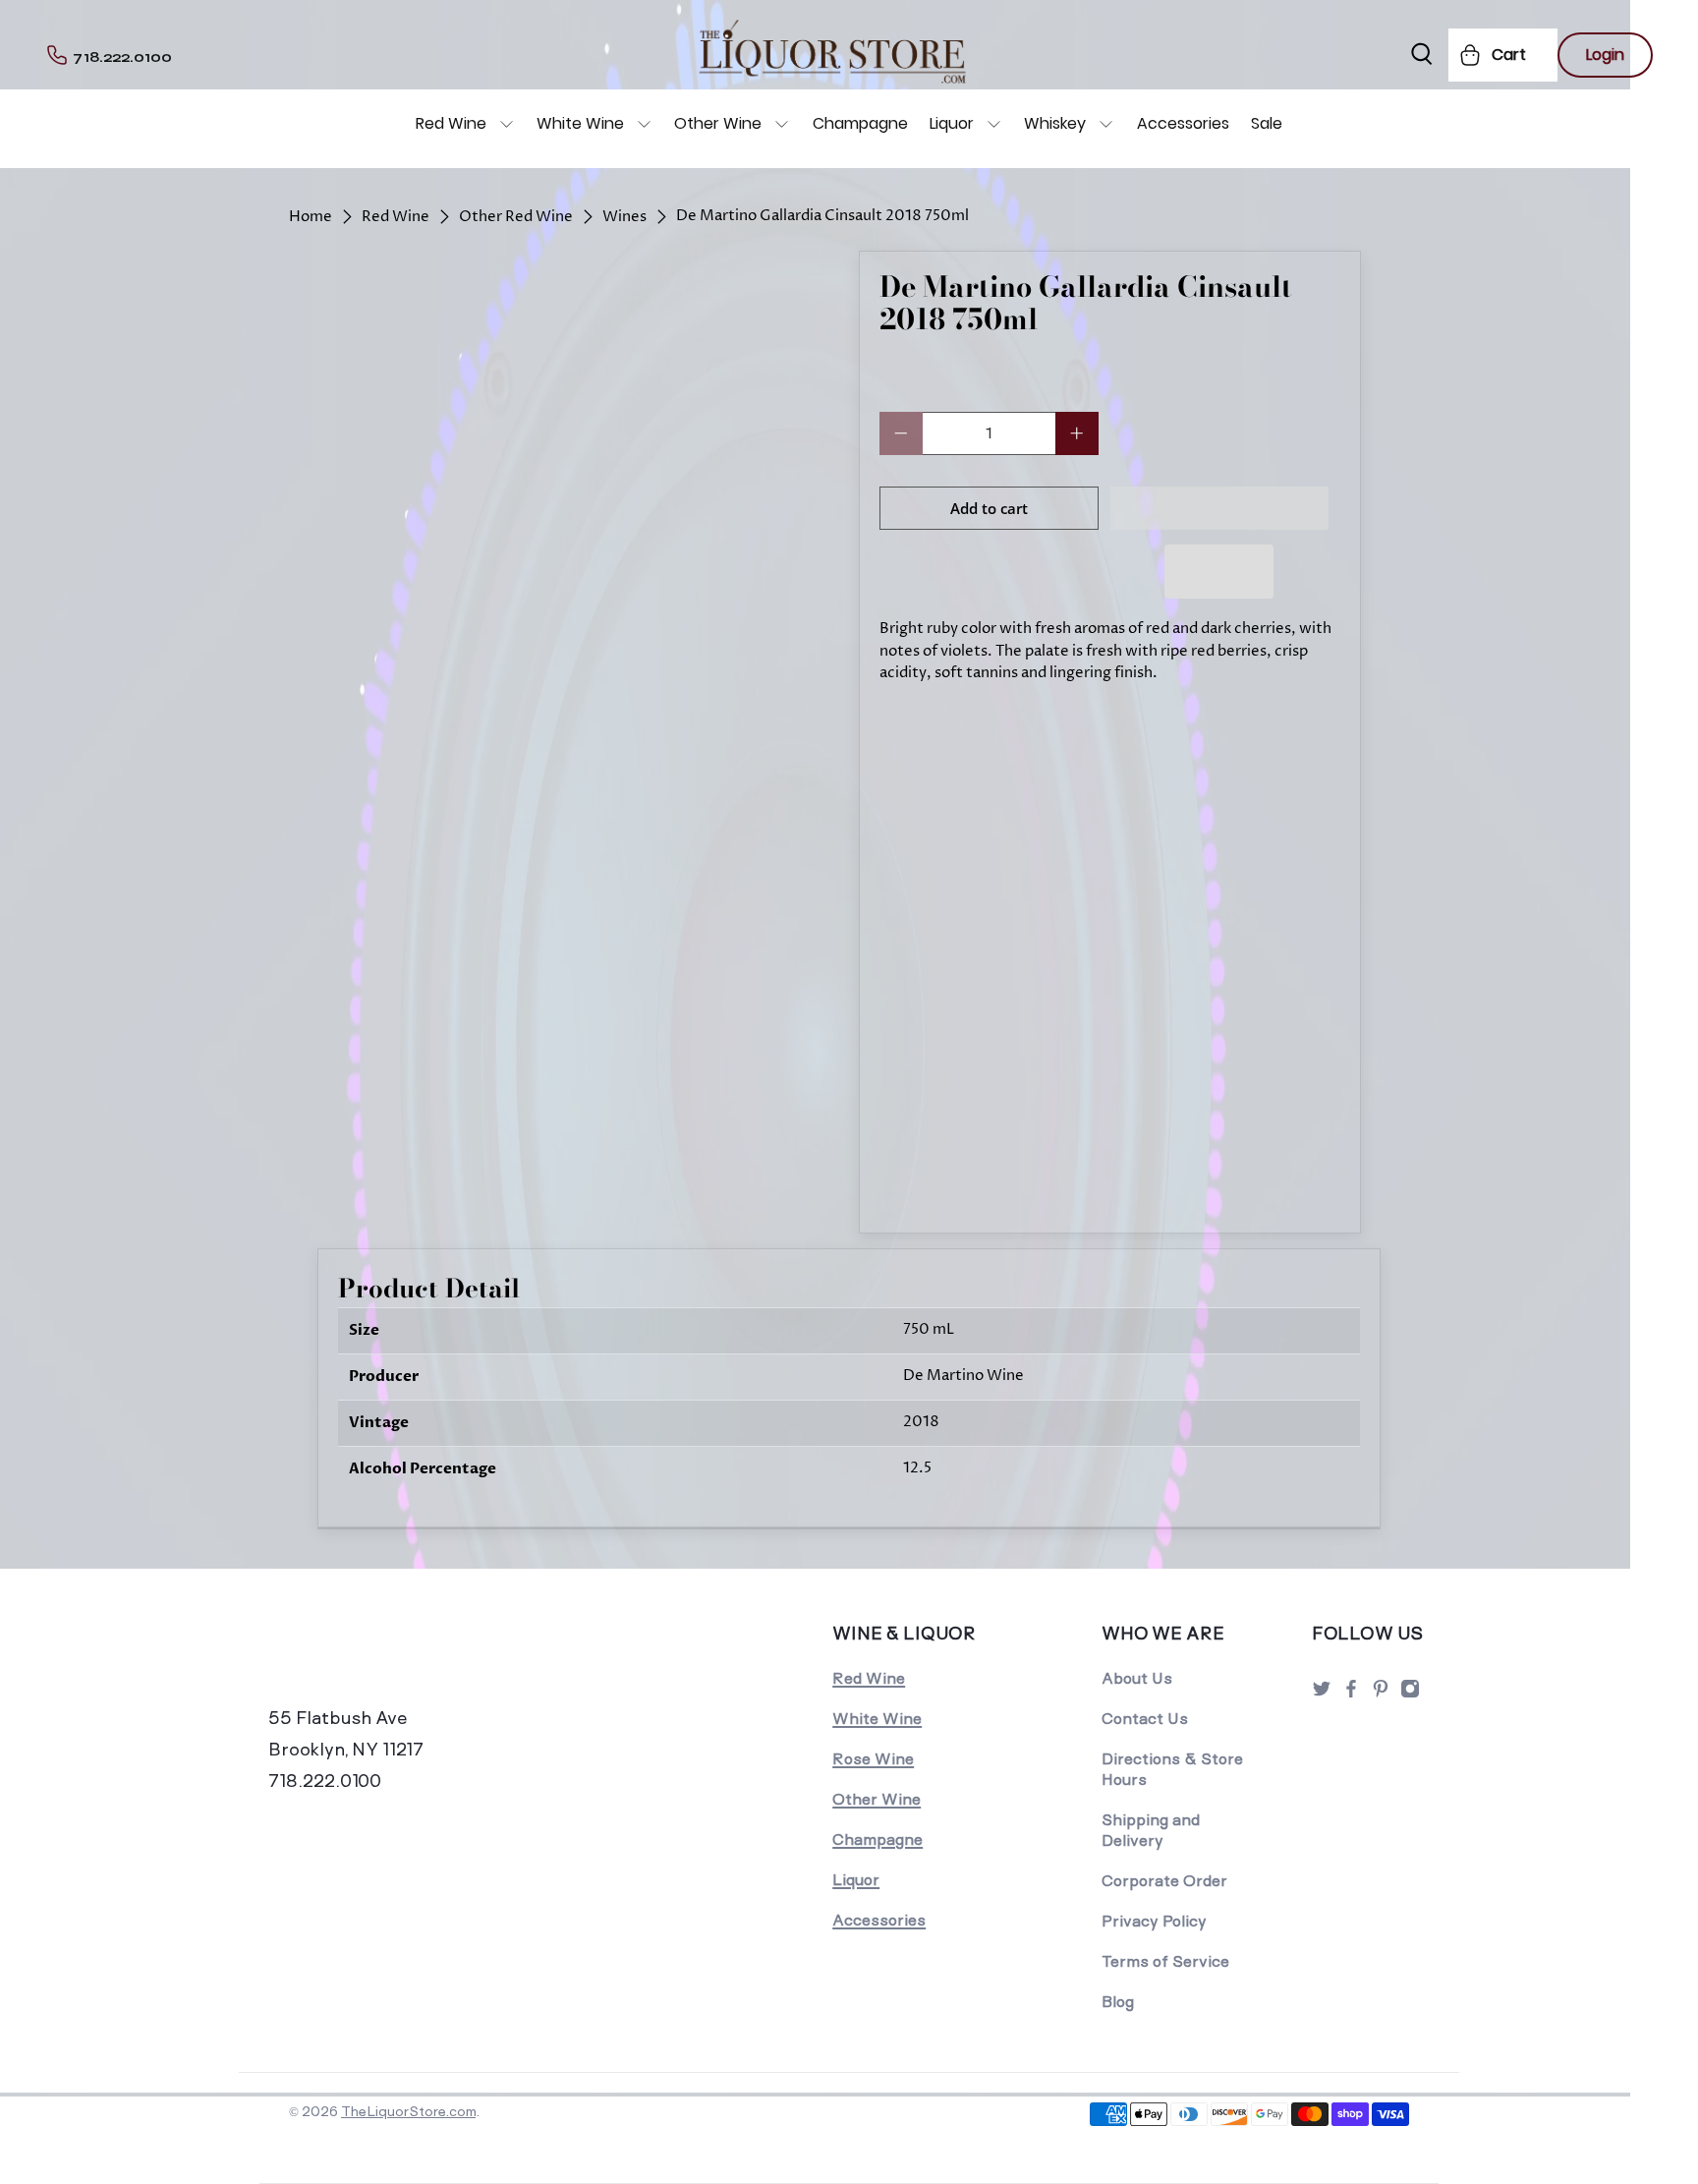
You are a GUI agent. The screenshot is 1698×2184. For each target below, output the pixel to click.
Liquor (952, 123)
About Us (1137, 1678)
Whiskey (1055, 123)
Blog (1118, 2002)
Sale (1267, 123)
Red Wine (451, 123)
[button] (1220, 508)
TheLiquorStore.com (408, 2111)
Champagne (860, 123)
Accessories (1183, 123)
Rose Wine (873, 1759)
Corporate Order (1164, 1881)
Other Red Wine (516, 217)
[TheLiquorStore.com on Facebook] (1351, 1694)
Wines (624, 217)
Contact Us (1145, 1719)
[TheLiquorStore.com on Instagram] (1410, 1694)
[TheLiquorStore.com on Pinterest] (1381, 1694)
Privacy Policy (1154, 1921)
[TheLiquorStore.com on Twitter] (1322, 1694)
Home (311, 217)
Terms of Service (1165, 1961)
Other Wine (718, 123)
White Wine (580, 123)
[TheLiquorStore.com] (404, 1660)
